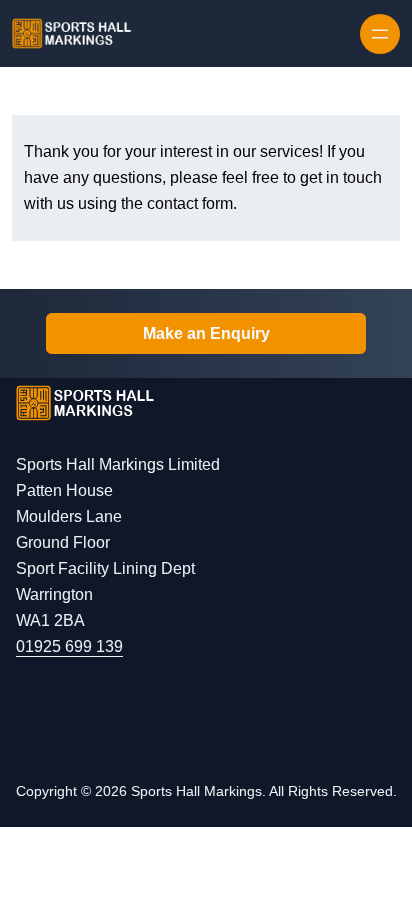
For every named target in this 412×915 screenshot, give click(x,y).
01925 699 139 (69, 646)
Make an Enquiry (206, 333)
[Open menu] (380, 34)
